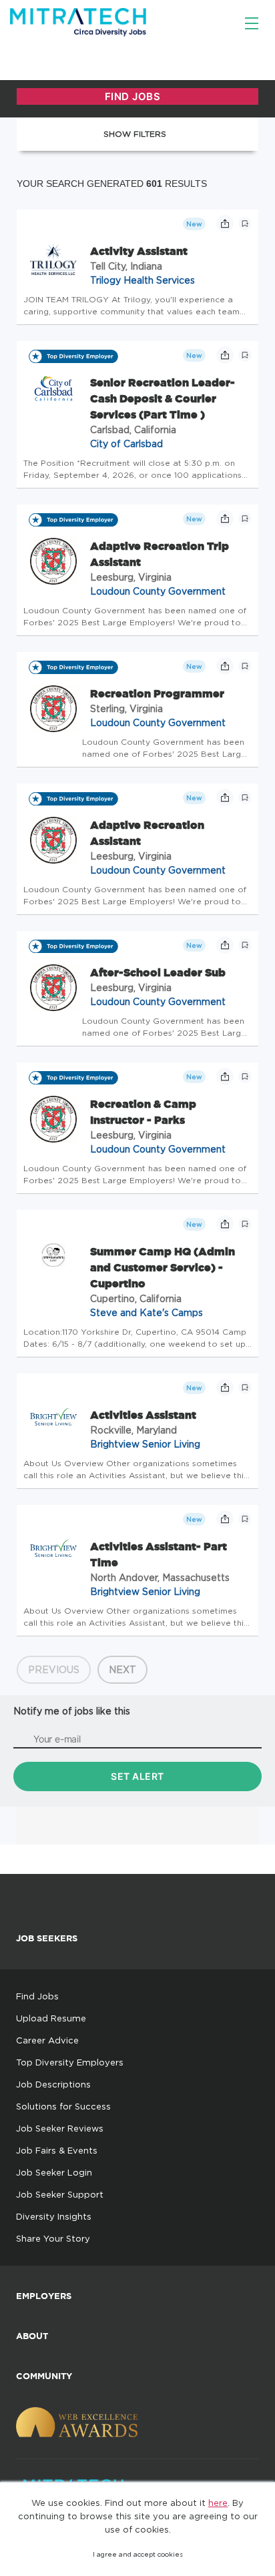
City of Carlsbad (126, 443)
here (218, 2503)
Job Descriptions (53, 2084)
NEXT (122, 1669)
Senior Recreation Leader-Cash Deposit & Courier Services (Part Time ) (163, 398)
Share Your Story (53, 2238)
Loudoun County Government (158, 591)
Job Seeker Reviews (60, 2128)
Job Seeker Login (54, 2172)
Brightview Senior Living (145, 1444)
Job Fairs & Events (57, 2150)
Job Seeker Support (60, 2194)
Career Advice (47, 2040)
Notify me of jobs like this (72, 1711)
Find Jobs (37, 1996)
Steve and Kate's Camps (147, 1312)
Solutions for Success (63, 2106)
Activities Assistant (143, 1415)
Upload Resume (51, 2018)
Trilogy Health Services (143, 280)
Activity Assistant (139, 251)
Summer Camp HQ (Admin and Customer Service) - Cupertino (163, 1267)
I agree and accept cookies (138, 2554)
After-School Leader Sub (158, 972)
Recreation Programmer (157, 693)
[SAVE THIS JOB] (245, 224)
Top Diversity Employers (70, 2062)
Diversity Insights (54, 2216)
